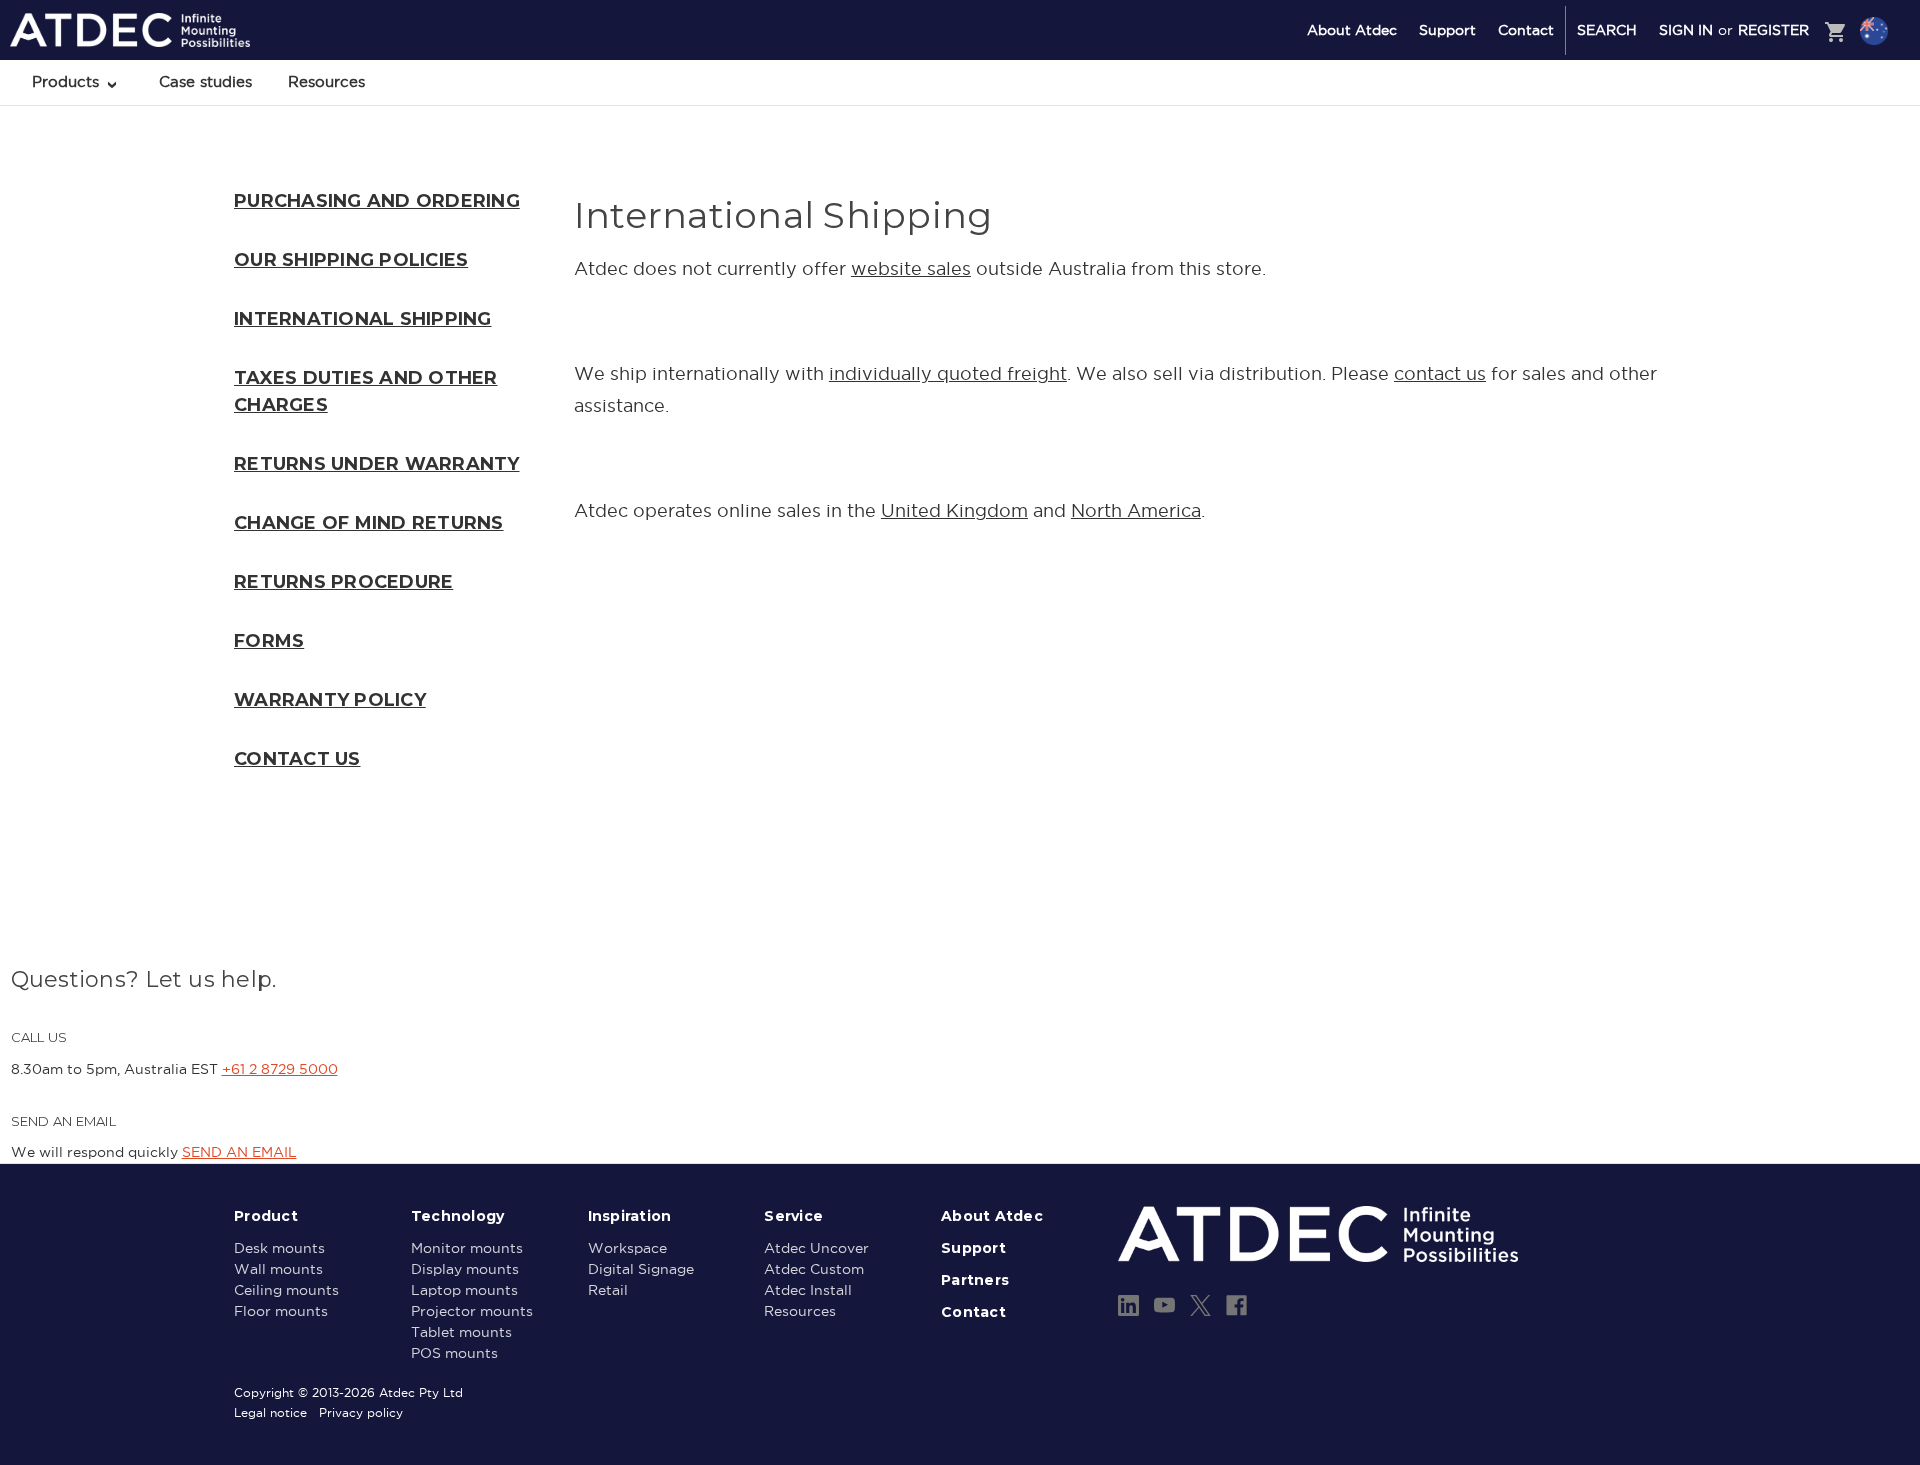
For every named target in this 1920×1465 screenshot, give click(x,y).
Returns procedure (343, 582)
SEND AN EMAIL (239, 1152)
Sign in (1686, 30)
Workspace (627, 1248)
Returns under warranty (377, 464)
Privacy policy (361, 1412)
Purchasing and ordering (377, 201)
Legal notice (270, 1412)
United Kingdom (954, 510)
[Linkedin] (1128, 1305)
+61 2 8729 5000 (280, 1069)
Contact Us (297, 759)
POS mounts (454, 1353)
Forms (269, 641)
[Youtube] (1164, 1305)
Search (1607, 30)
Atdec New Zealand (1788, 84)
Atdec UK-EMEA (1778, 137)
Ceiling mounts (286, 1290)
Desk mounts (279, 1248)
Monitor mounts (467, 1248)
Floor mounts (281, 1311)
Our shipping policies (351, 260)
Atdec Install (808, 1290)
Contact (1526, 30)
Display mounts (465, 1269)
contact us (1440, 373)
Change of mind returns (369, 523)
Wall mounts (278, 1269)
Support (1447, 30)
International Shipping (363, 319)
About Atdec (1352, 30)
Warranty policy (330, 700)
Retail (608, 1290)
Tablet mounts (461, 1332)
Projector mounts (472, 1311)
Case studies (205, 81)
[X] (1200, 1305)
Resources (326, 81)
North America (1136, 510)
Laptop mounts (464, 1290)
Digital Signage (641, 1269)
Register (1773, 30)
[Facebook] (1236, 1305)
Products (68, 81)
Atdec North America (1791, 111)
